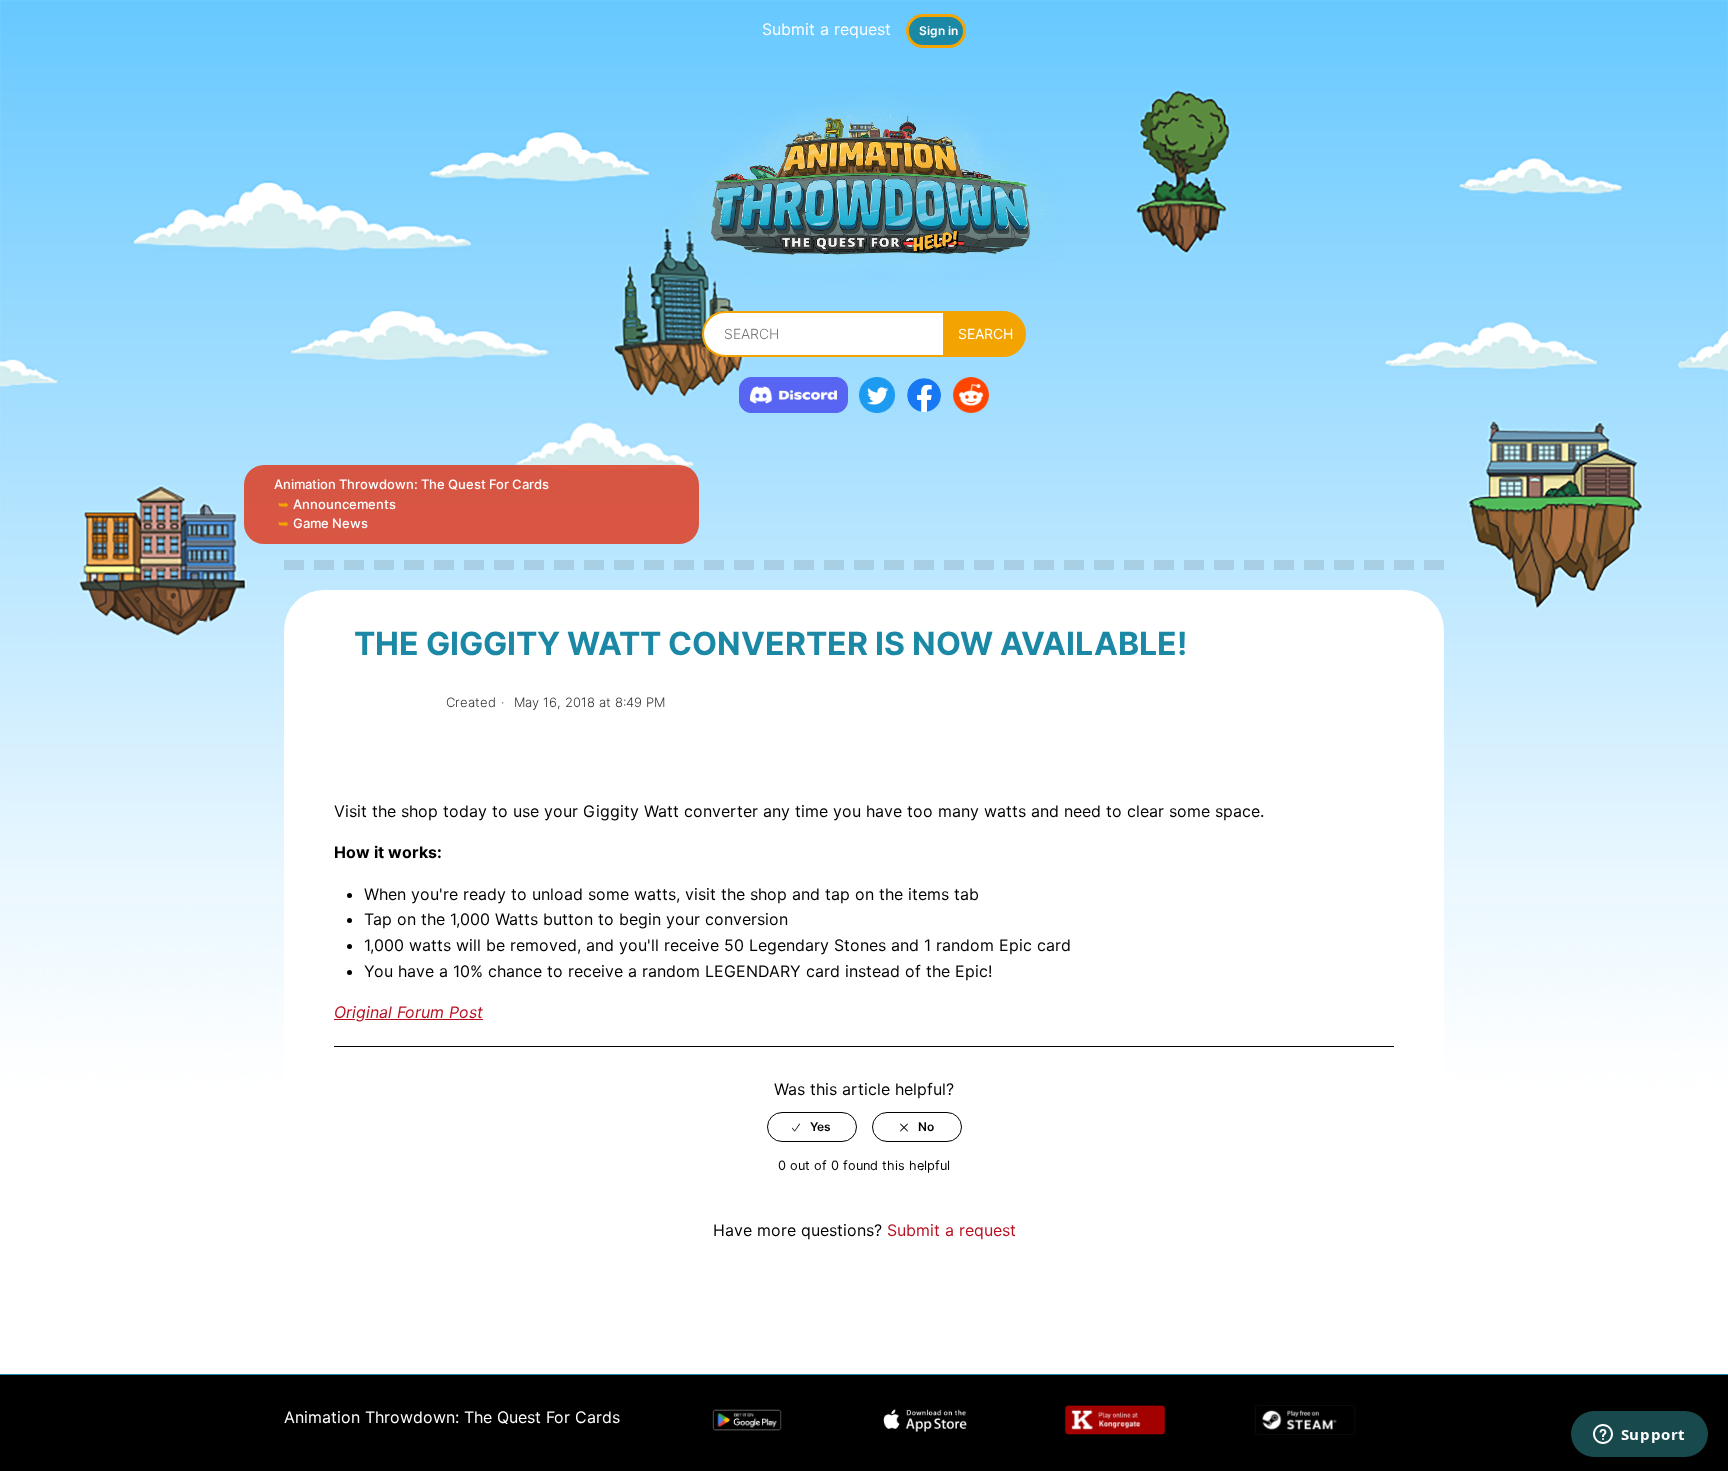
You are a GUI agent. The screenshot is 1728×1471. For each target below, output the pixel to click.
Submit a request (826, 29)
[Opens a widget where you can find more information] (1639, 1436)
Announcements (344, 504)
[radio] (812, 1127)
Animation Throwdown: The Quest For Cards (411, 484)
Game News (330, 523)
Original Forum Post (408, 1012)
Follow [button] (392, 702)
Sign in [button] (938, 30)
